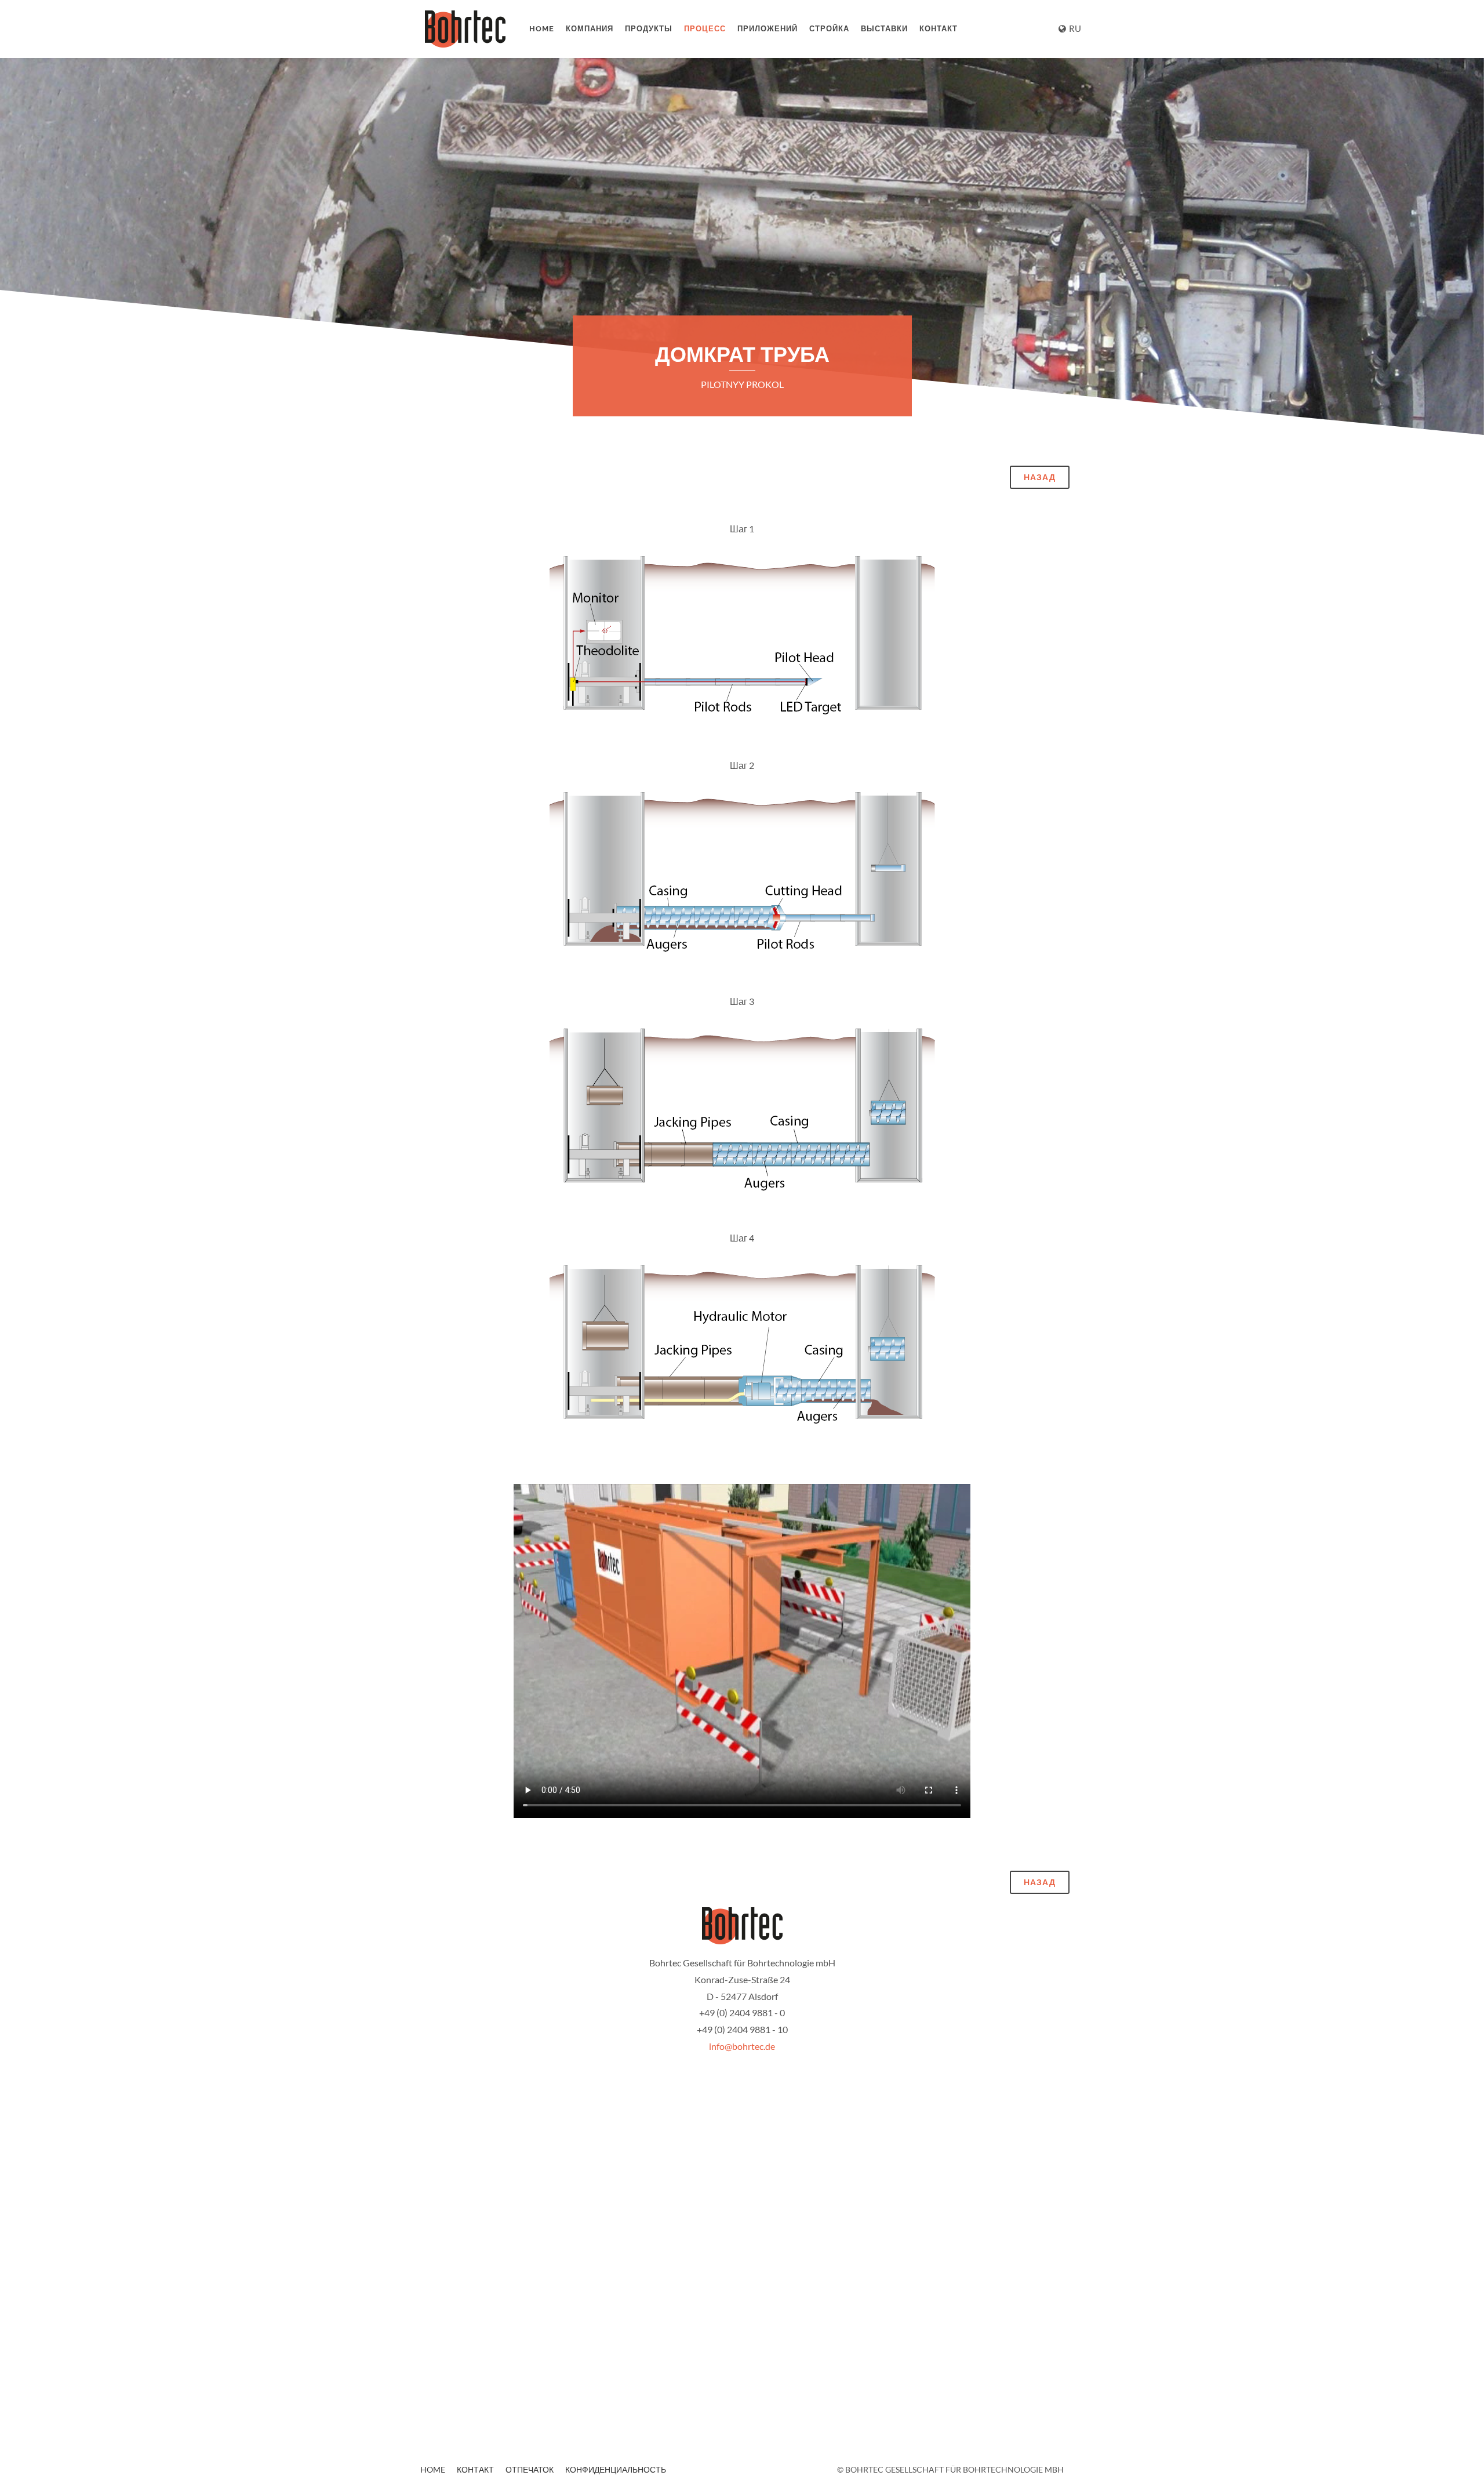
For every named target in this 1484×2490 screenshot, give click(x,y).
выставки (884, 29)
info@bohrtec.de (742, 2046)
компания (590, 29)
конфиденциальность (616, 2469)
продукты (649, 29)
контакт (939, 29)
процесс (705, 29)
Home (542, 29)
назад (1040, 477)
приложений (768, 29)
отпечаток (530, 2469)
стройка (829, 29)
